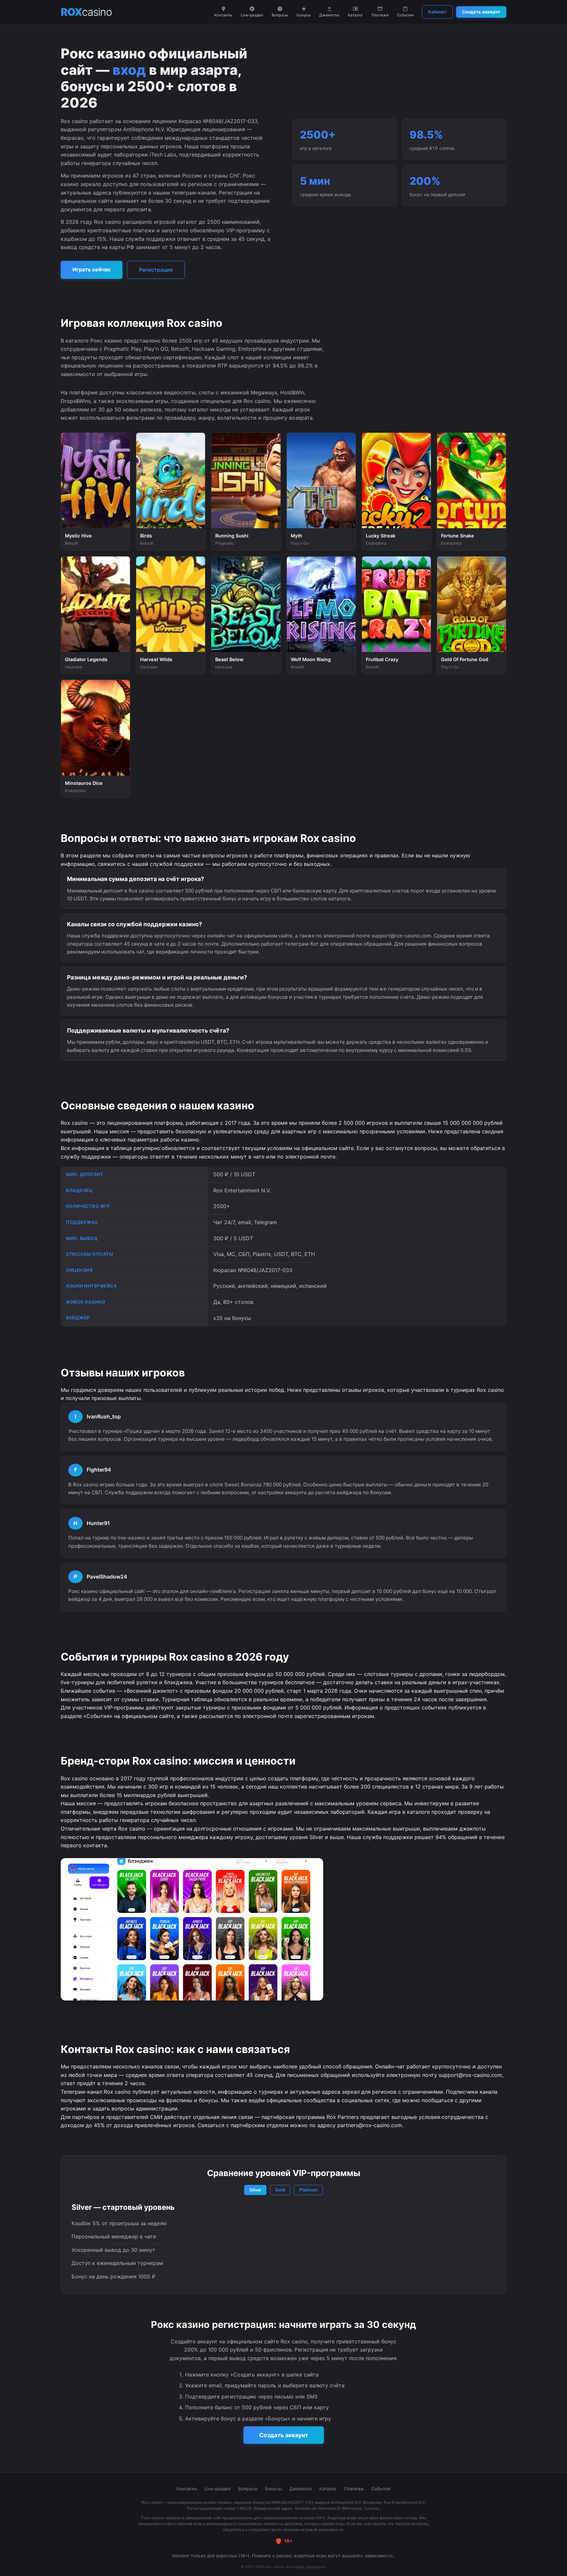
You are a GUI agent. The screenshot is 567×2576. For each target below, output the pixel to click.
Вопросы (280, 15)
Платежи (380, 15)
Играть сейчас (92, 269)
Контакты (223, 15)
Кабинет (437, 12)
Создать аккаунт (481, 12)
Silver (255, 2190)
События (405, 15)
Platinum (308, 2190)
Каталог (355, 15)
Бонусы (304, 15)
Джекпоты (329, 15)
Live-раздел (252, 15)
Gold (280, 2190)
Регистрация (156, 270)
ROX (86, 12)
